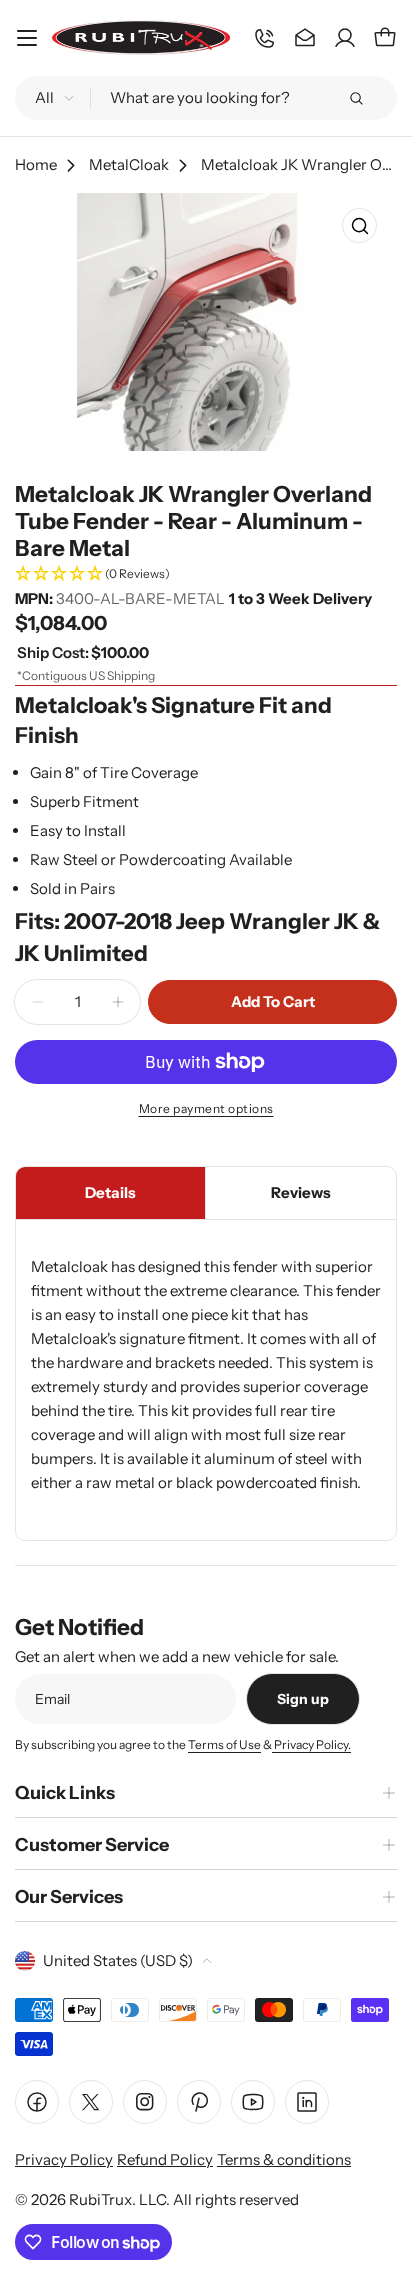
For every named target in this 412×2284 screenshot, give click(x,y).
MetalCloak (129, 164)
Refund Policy (165, 2159)
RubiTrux (100, 2199)
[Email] (305, 38)
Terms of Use (224, 1744)
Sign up (303, 1699)
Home (36, 164)
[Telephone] (265, 38)
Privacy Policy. (311, 1744)
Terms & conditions (284, 2159)
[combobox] (206, 98)
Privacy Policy (64, 2159)
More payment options (206, 1108)
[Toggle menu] (27, 38)
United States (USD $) (118, 1960)
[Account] (345, 38)
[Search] (356, 98)
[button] (206, 574)
